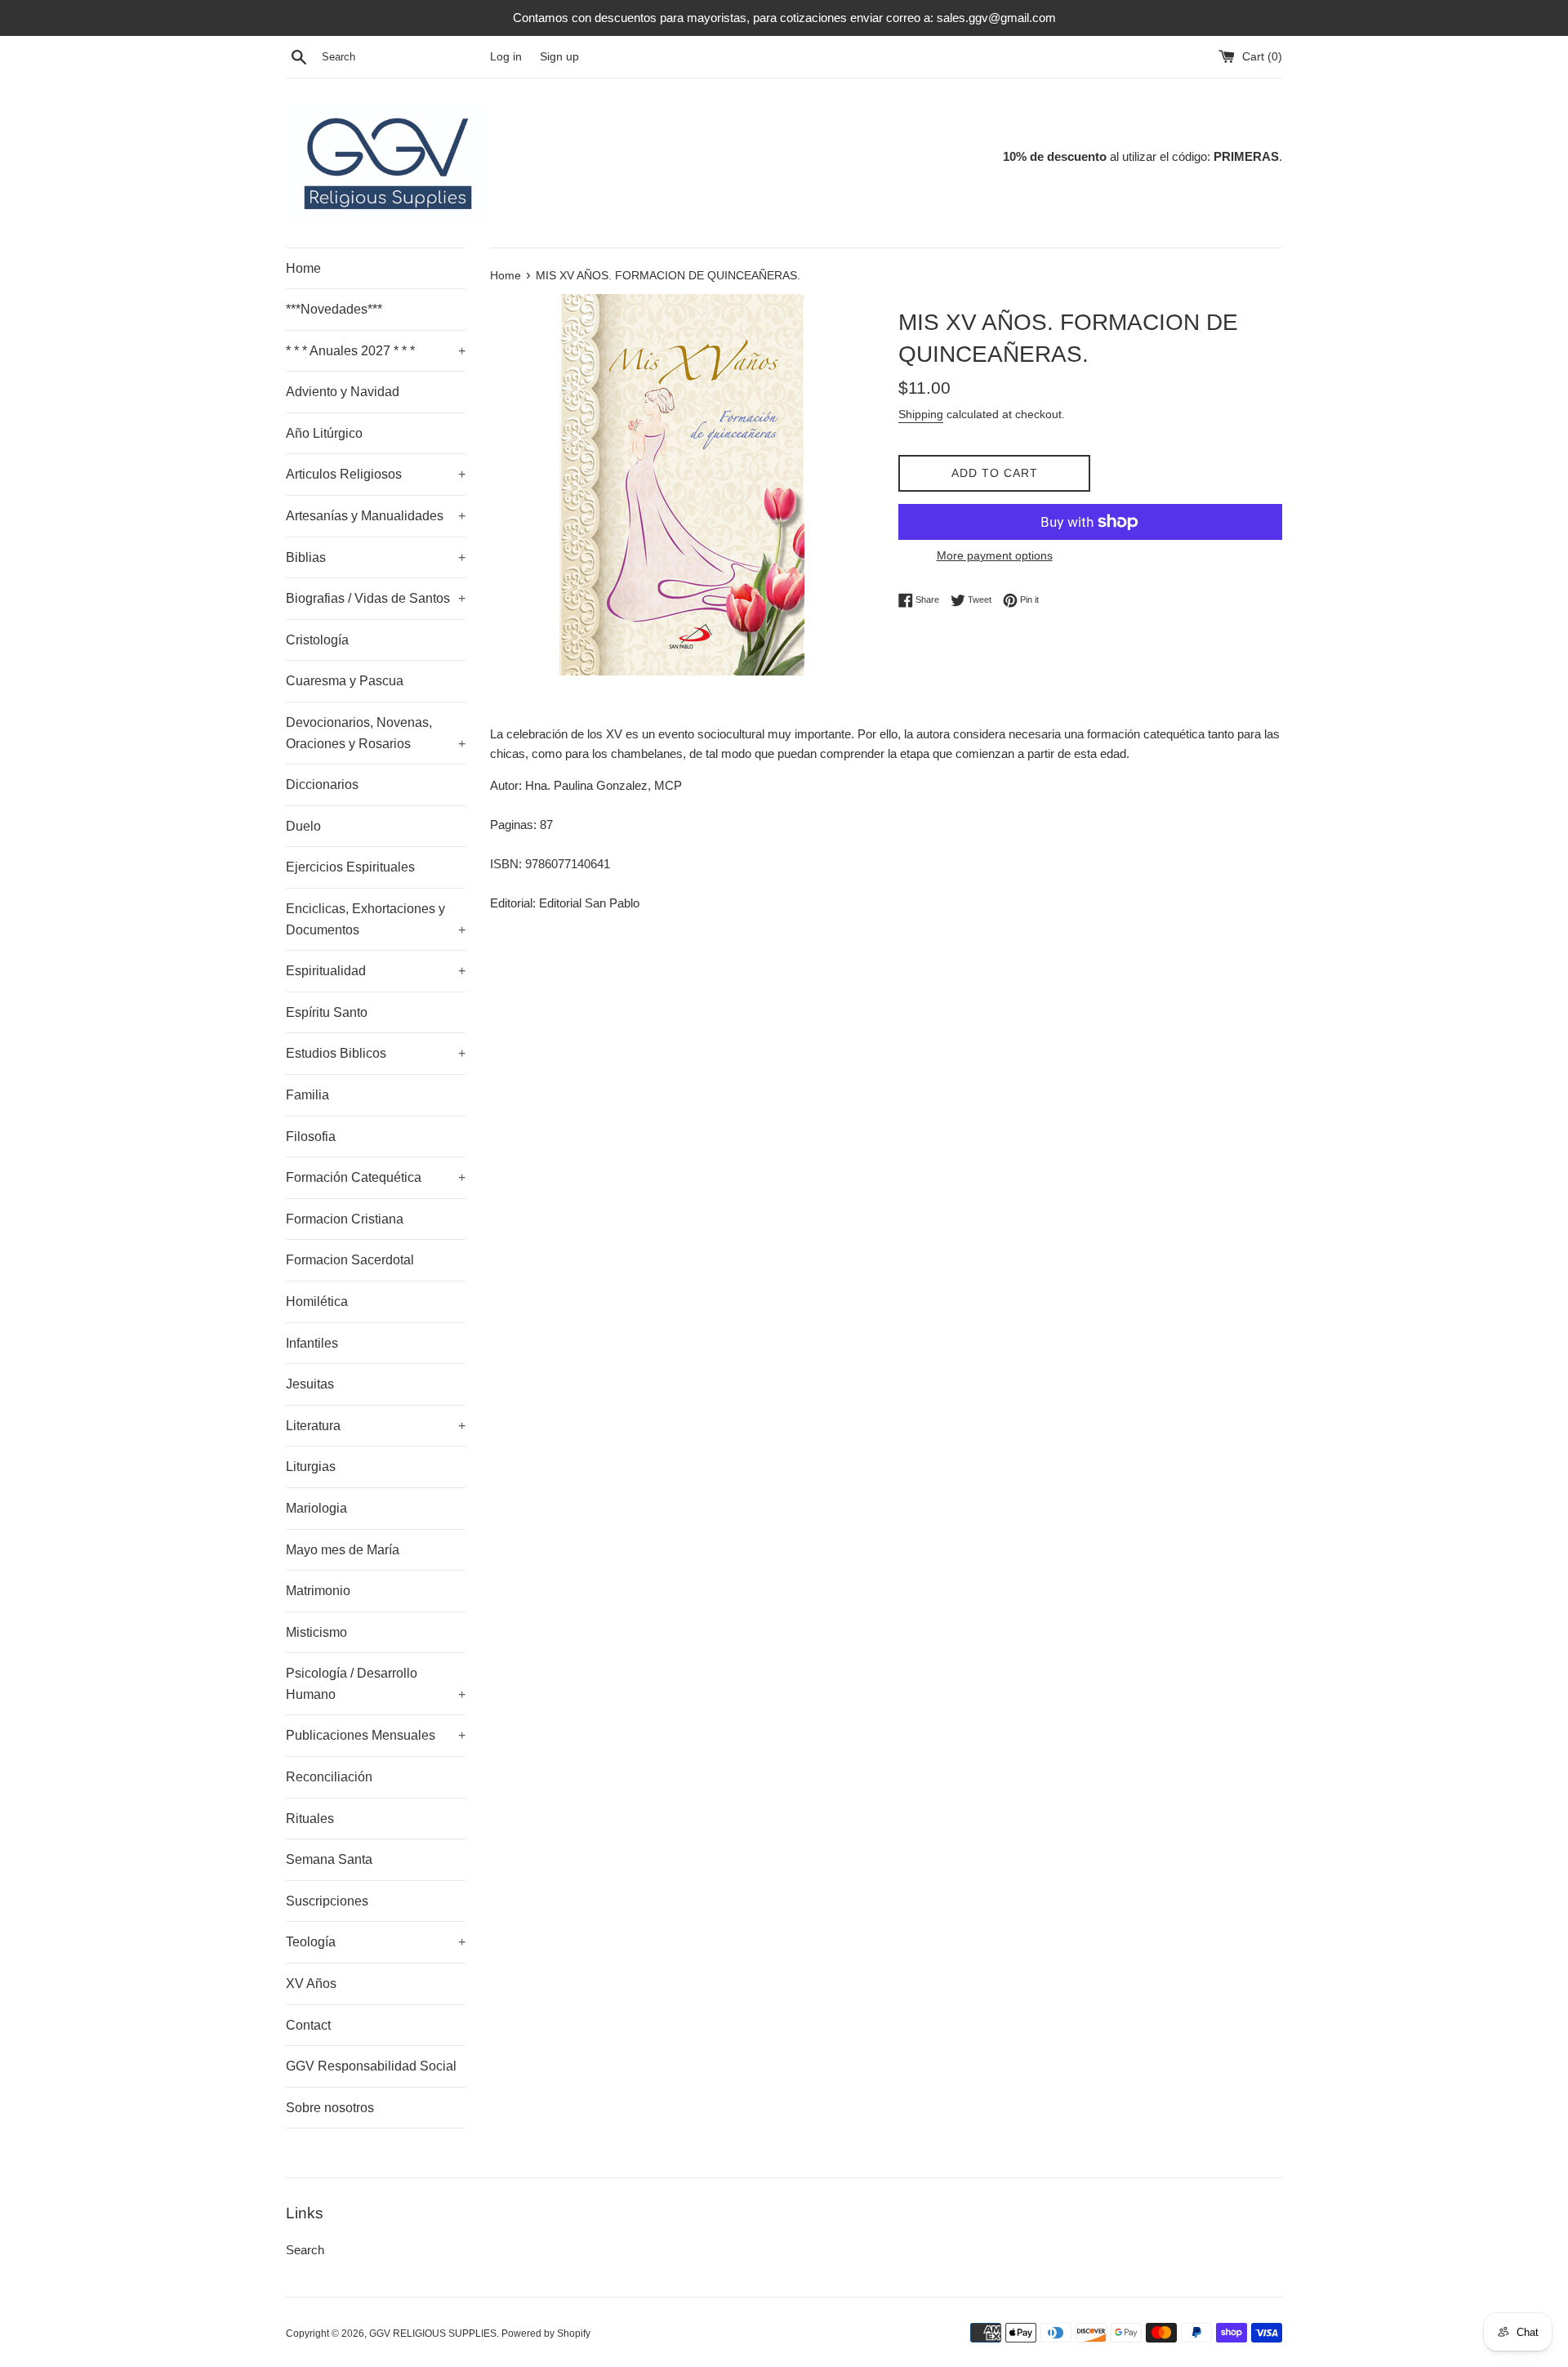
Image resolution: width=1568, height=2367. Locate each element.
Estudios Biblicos (376, 1053)
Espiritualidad (376, 971)
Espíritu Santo (327, 1012)
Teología (376, 1942)
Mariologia (316, 1508)
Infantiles (312, 1343)
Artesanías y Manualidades (376, 516)
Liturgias (311, 1467)
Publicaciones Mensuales (376, 1735)
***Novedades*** (334, 309)
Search (305, 2250)
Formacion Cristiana (345, 1219)
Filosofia (311, 1137)
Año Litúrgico (324, 433)
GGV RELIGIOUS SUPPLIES (433, 2334)
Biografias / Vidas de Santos (376, 598)
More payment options (995, 555)
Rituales (310, 1819)
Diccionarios (322, 785)
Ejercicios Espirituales (350, 867)
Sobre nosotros (330, 2108)
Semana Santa (329, 1859)
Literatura (376, 1426)
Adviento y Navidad (343, 392)
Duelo (303, 826)
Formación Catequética (376, 1177)
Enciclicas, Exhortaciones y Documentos (376, 919)
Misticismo (316, 1632)
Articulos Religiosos (376, 474)
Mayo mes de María (343, 1550)
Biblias (376, 557)
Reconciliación (329, 1777)
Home (303, 268)
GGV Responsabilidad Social (371, 2066)
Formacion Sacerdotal (350, 1260)
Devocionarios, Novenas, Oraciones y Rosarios (376, 733)
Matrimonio (318, 1591)
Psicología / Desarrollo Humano (376, 1684)
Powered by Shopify (546, 2334)
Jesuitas (310, 1384)
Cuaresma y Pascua (345, 681)
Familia (307, 1095)
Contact (308, 2025)
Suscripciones (327, 1901)
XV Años (311, 1984)
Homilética (317, 1302)
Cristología (317, 640)
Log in (506, 57)
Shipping (921, 414)
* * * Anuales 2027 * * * (376, 351)
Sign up (559, 57)
